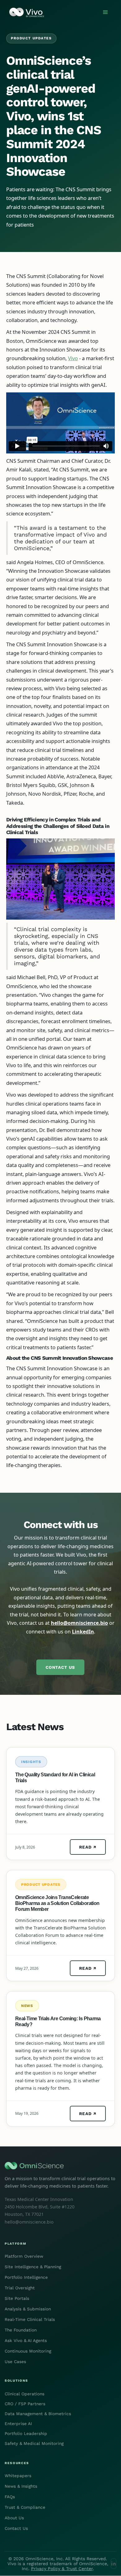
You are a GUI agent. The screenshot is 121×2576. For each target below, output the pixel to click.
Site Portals (17, 2298)
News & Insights (21, 2486)
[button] (105, 12)
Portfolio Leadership (26, 2433)
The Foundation (21, 2330)
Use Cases (15, 2362)
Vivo (73, 358)
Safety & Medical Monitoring (34, 2443)
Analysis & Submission (28, 2309)
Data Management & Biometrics (38, 2414)
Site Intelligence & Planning (33, 2267)
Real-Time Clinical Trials (30, 2319)
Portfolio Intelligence (26, 2277)
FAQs (10, 2497)
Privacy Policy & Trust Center (62, 2569)
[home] (25, 12)
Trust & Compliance (25, 2507)
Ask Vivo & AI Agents (26, 2340)
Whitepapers (18, 2476)
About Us (14, 2518)
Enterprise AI (18, 2424)
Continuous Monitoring (28, 2351)
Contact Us (60, 1667)
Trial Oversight (20, 2288)
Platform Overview (24, 2256)
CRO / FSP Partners (25, 2404)
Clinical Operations (25, 2394)
